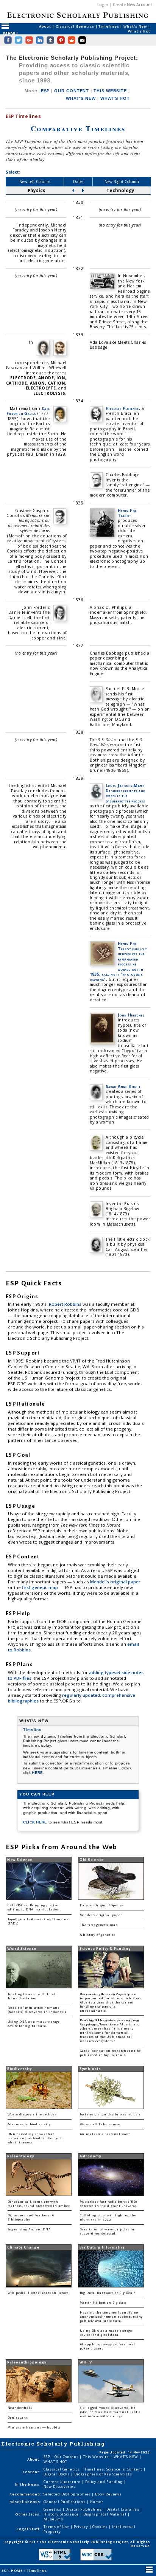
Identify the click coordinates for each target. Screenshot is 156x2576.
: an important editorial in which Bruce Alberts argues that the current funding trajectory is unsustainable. (111, 2003)
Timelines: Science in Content (114, 2469)
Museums (53, 2519)
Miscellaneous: (26, 2502)
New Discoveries (60, 2487)
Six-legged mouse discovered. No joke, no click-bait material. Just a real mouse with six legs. (110, 2412)
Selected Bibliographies (68, 2494)
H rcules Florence (122, 408)
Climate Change (23, 2247)
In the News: (28, 2484)
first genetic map (41, 1587)
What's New (136, 26)
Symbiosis (90, 2069)
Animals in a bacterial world (105, 2134)
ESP (45, 91)
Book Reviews (108, 2494)
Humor (97, 2502)
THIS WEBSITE (110, 91)
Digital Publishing (84, 2509)
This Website (97, 2457)
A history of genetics (97, 1935)
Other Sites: (28, 2514)
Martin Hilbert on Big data (104, 2303)
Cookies (100, 2527)
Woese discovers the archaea (32, 2114)
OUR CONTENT (72, 91)
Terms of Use (57, 2527)
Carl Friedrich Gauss (28, 411)
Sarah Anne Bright (123, 1086)
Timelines (109, 26)
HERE (37, 1773)
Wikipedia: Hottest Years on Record (38, 2293)
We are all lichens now (100, 2124)
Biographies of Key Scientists (103, 2474)
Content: (32, 2472)
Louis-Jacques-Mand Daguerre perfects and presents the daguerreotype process (126, 793)
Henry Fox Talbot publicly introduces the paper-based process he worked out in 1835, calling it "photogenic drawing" (118, 961)
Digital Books (57, 2474)
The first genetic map (99, 1925)
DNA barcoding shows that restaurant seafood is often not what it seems (35, 2138)
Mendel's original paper (115, 1582)
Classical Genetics (76, 26)
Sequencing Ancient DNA (29, 2229)
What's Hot (139, 31)
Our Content (67, 2457)
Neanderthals (20, 2408)
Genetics (53, 2509)
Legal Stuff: (29, 2529)
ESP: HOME (12, 2571)
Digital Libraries (123, 2509)
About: (34, 2459)
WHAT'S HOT (115, 98)
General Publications (65, 2502)
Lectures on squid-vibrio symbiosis (110, 2114)
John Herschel (131, 1015)
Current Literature (63, 2482)
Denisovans (18, 2418)
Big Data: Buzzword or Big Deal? (108, 2293)
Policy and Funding (105, 2482)
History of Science (62, 2514)
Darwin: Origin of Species (102, 1905)
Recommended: (26, 2494)
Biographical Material (105, 2514)
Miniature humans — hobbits (34, 2428)
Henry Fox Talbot (127, 513)
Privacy (81, 2527)
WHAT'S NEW (81, 98)
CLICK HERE (36, 1822)
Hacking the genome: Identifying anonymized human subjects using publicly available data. (112, 2317)
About (45, 26)
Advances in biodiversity (29, 2124)
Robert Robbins (66, 1304)
